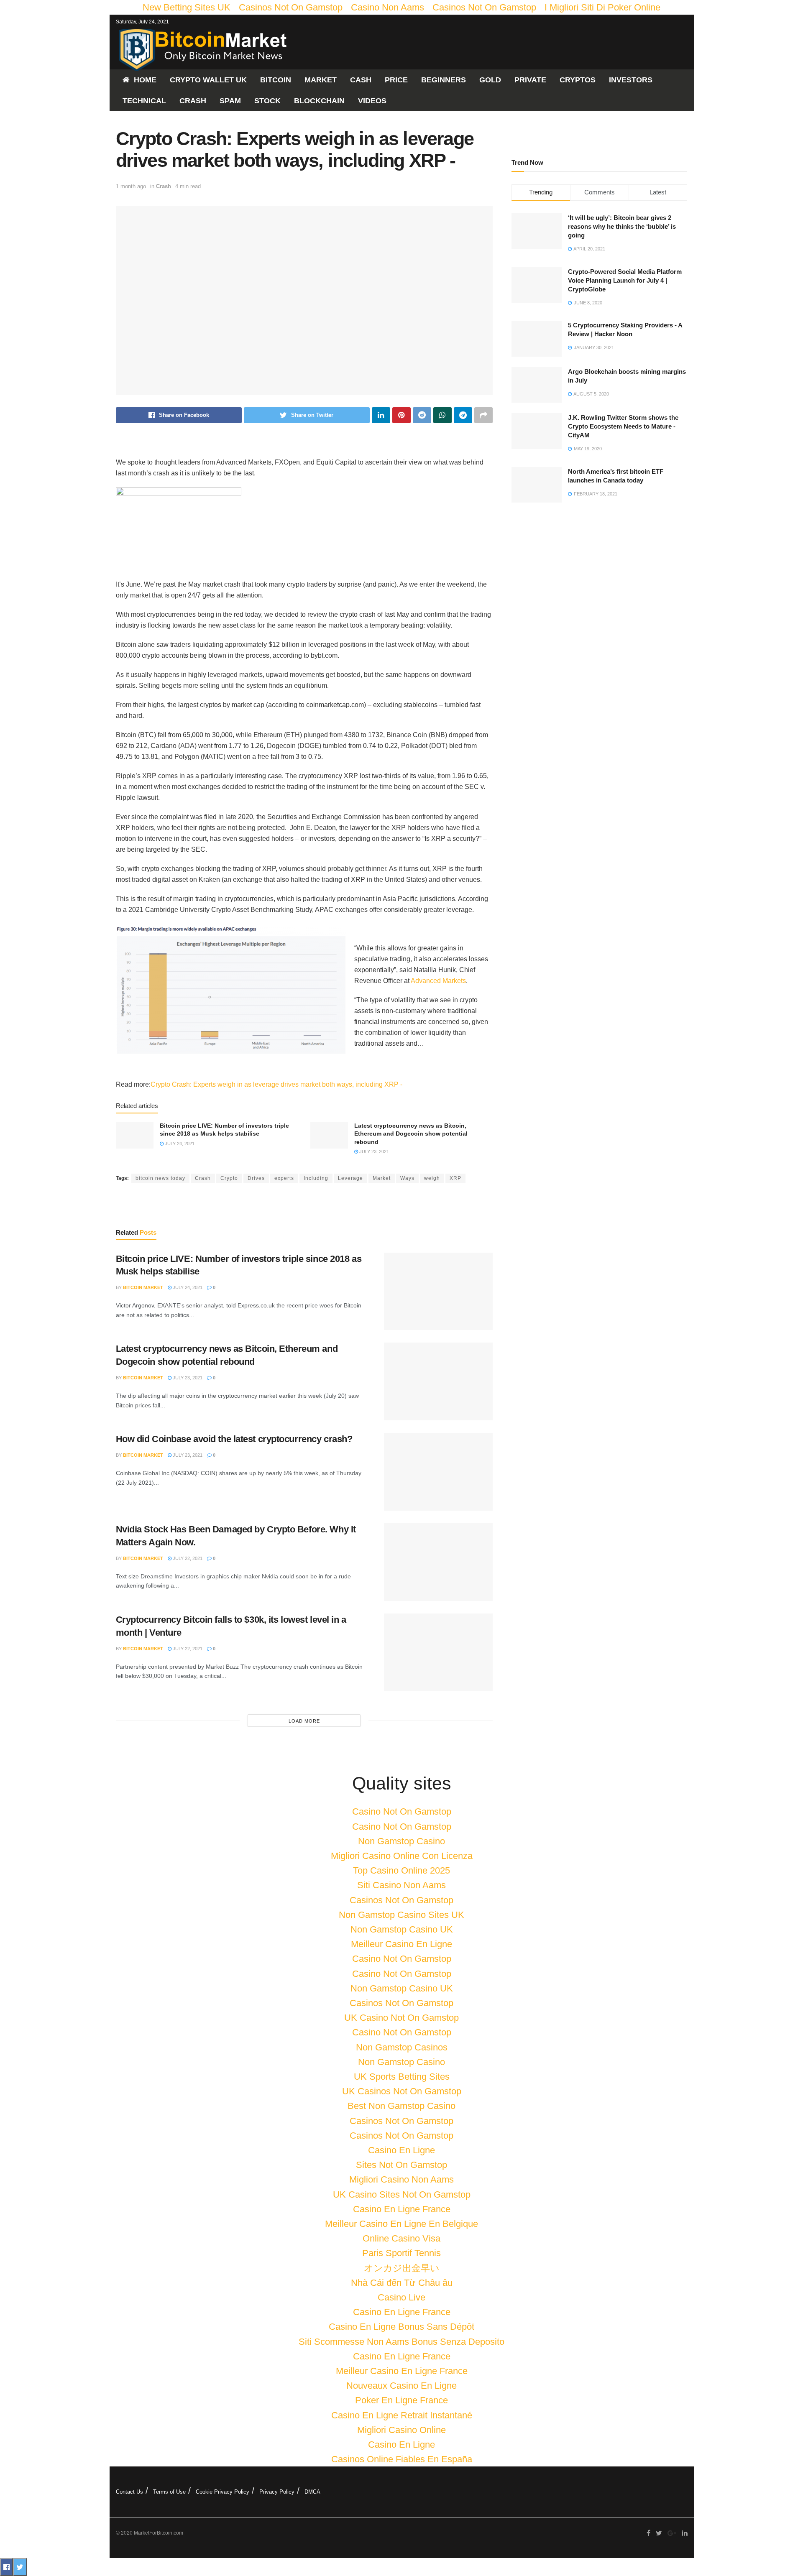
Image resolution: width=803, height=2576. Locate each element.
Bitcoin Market (143, 1287)
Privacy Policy (277, 2492)
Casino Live (401, 2297)
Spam (230, 101)
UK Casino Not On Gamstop (401, 2018)
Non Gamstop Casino (401, 1841)
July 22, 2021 (187, 1558)
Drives (256, 1178)
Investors (631, 80)
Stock (267, 101)
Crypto (229, 1178)
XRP (455, 1178)
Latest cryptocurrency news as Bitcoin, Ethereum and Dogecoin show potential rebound (411, 1134)
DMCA (312, 2492)
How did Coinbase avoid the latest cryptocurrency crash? (234, 1439)
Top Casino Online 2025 (401, 1870)
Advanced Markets (438, 981)
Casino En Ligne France (402, 2209)
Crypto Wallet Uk (208, 80)
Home (145, 80)
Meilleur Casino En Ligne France (402, 2371)
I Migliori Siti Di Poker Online (602, 7)
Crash (193, 101)
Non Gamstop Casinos (402, 2047)
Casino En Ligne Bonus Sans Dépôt (401, 2327)
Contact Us (129, 2492)
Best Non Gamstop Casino (401, 2106)
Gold (490, 80)
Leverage (350, 1178)
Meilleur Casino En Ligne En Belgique (401, 2224)
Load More (304, 1721)
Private (530, 80)
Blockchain (319, 101)
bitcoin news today (160, 1178)
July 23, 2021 (373, 1151)
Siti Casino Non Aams (401, 1885)
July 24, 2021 (179, 1144)
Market (321, 80)
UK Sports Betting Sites (402, 2077)
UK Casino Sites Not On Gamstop (402, 2194)
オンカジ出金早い (402, 2268)
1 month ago (131, 186)
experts (284, 1178)
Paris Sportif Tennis (401, 2253)
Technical (144, 101)
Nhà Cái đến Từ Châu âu (402, 2283)
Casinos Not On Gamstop (291, 7)
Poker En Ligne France (401, 2400)
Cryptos (578, 80)
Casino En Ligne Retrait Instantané (402, 2415)
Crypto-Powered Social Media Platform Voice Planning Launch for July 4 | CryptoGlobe (625, 280)
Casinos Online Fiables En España (402, 2459)
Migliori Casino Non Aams (401, 2179)
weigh (432, 1178)
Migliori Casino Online (401, 2430)
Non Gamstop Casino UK (402, 1929)
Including (316, 1178)
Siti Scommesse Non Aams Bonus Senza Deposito (401, 2342)
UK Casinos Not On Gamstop (402, 2091)
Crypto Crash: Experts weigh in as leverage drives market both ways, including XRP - (276, 1084)
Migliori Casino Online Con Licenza (402, 1856)
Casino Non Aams (387, 7)
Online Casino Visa (401, 2238)
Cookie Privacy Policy (222, 2492)
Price (396, 80)
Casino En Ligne (401, 2150)
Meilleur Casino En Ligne (401, 1944)
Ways (407, 1178)
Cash (361, 80)
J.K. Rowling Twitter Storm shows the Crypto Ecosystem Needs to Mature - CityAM (623, 426)
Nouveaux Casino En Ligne (401, 2386)
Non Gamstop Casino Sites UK (401, 1915)
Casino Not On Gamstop (402, 1811)
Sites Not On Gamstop (401, 2165)
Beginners (444, 80)
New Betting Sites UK (187, 7)
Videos (372, 101)
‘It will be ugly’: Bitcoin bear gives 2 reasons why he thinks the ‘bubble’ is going (622, 226)
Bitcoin (276, 80)
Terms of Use (169, 2492)
